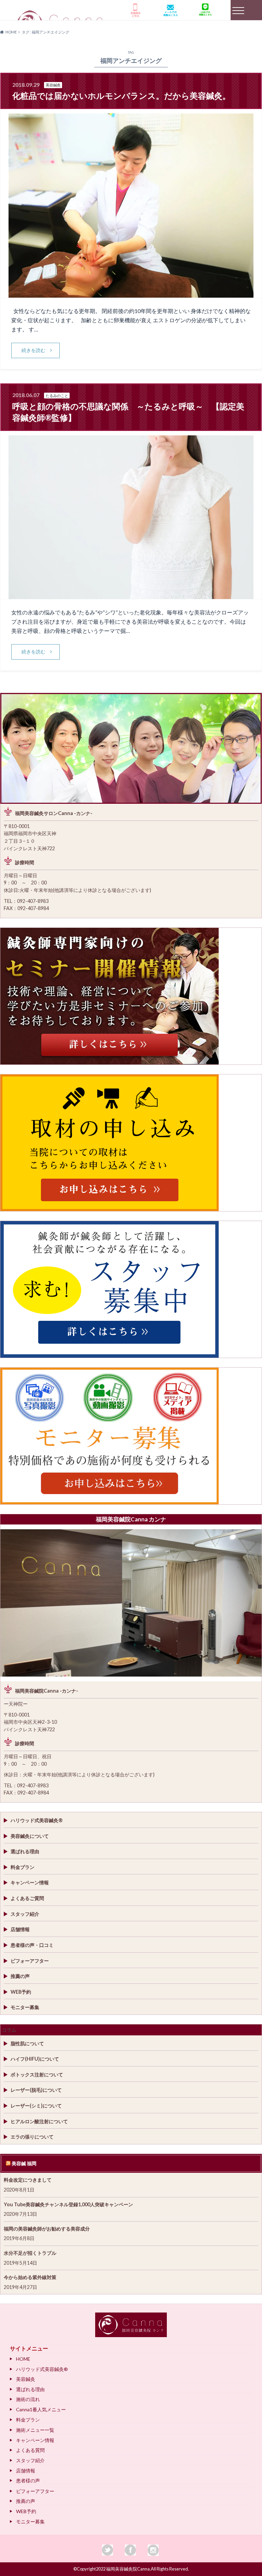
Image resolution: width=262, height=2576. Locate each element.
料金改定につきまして (28, 2180)
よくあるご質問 (27, 1898)
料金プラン (23, 1867)
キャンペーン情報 (30, 1882)
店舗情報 (20, 1929)
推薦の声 (20, 1976)
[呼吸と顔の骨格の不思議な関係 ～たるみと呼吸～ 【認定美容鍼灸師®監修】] (131, 595)
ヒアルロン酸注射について (39, 2121)
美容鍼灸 (26, 2379)
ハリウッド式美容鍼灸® (37, 1820)
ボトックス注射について (37, 2075)
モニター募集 (25, 2007)
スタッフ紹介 (25, 1914)
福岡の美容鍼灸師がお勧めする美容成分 (47, 2229)
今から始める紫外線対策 (30, 2277)
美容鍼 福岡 (24, 2163)
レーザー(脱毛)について (36, 2090)
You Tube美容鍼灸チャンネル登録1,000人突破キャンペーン (68, 2204)
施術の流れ (28, 2399)
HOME (23, 2359)
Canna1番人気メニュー (41, 2409)
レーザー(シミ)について (36, 2106)
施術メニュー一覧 (35, 2430)
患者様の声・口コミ (32, 1945)
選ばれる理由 (25, 1851)
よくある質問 (30, 2450)
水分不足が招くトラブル (30, 2253)
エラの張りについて (32, 2137)
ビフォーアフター (30, 1961)
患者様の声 (28, 2480)
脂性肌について (27, 2043)
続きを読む (33, 350)
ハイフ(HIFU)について (35, 2059)
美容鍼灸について (30, 1836)
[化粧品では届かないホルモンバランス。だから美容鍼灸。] (131, 293)
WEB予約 (21, 1992)
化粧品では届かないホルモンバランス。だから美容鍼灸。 (121, 96)
